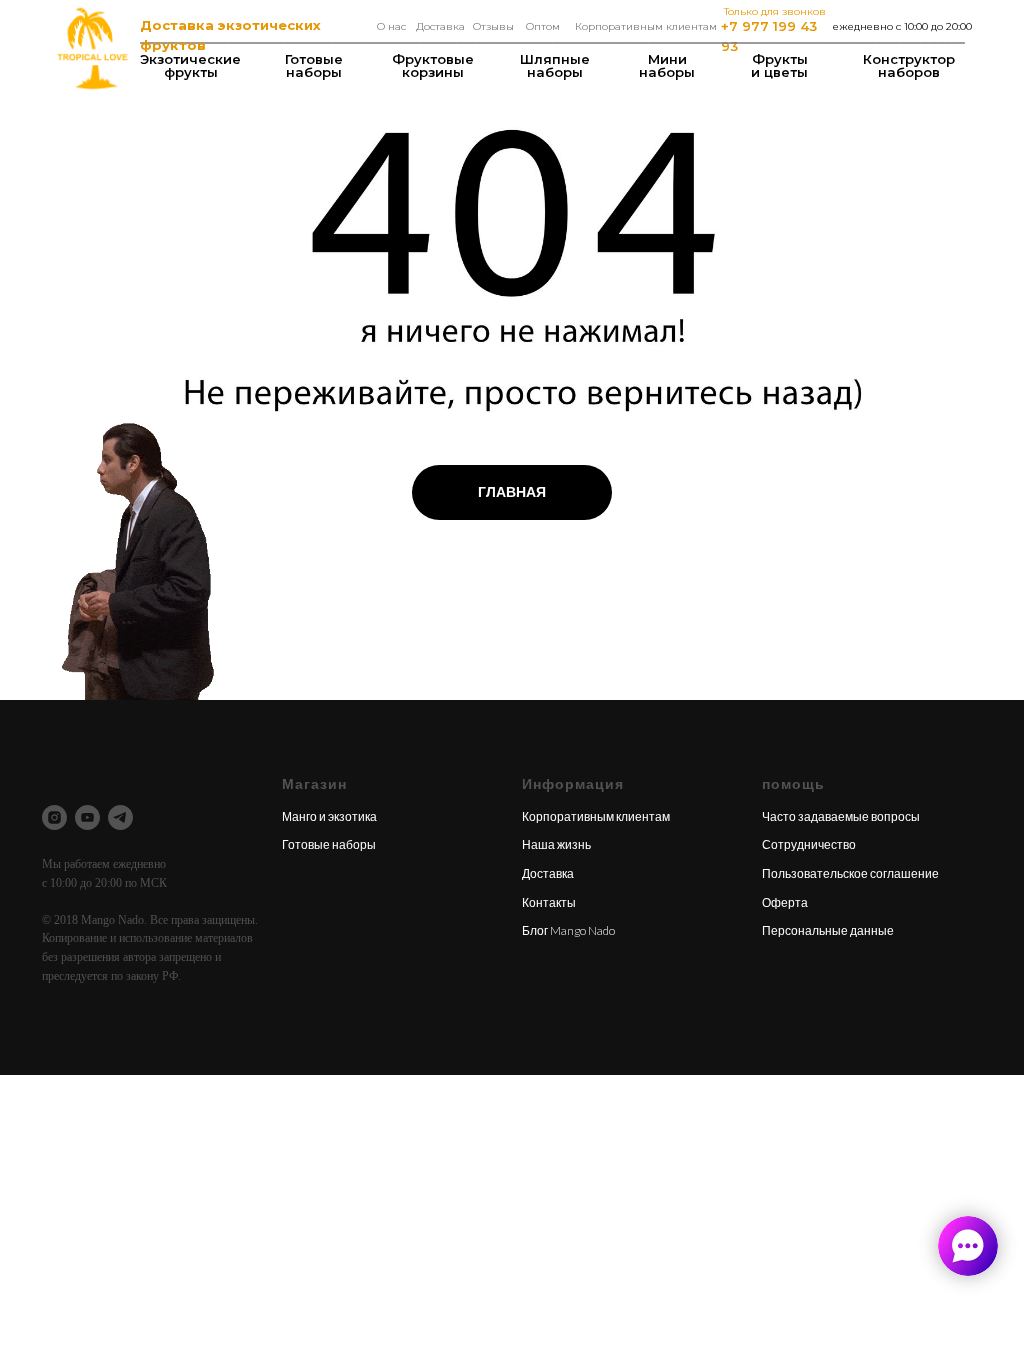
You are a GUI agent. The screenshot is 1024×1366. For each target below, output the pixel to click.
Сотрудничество (809, 844)
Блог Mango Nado (568, 930)
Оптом (543, 26)
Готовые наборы (314, 65)
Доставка (440, 26)
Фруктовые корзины (433, 65)
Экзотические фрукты (190, 65)
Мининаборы (667, 65)
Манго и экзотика (329, 816)
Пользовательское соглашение (850, 873)
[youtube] (87, 817)
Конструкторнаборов (909, 65)
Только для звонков (775, 11)
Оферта (785, 902)
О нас (391, 26)
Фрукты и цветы (779, 65)
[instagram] (54, 817)
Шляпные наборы (555, 65)
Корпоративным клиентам (646, 26)
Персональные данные (828, 930)
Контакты (549, 902)
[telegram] (120, 817)
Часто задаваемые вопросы (841, 816)
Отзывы (493, 26)
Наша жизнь (556, 844)
